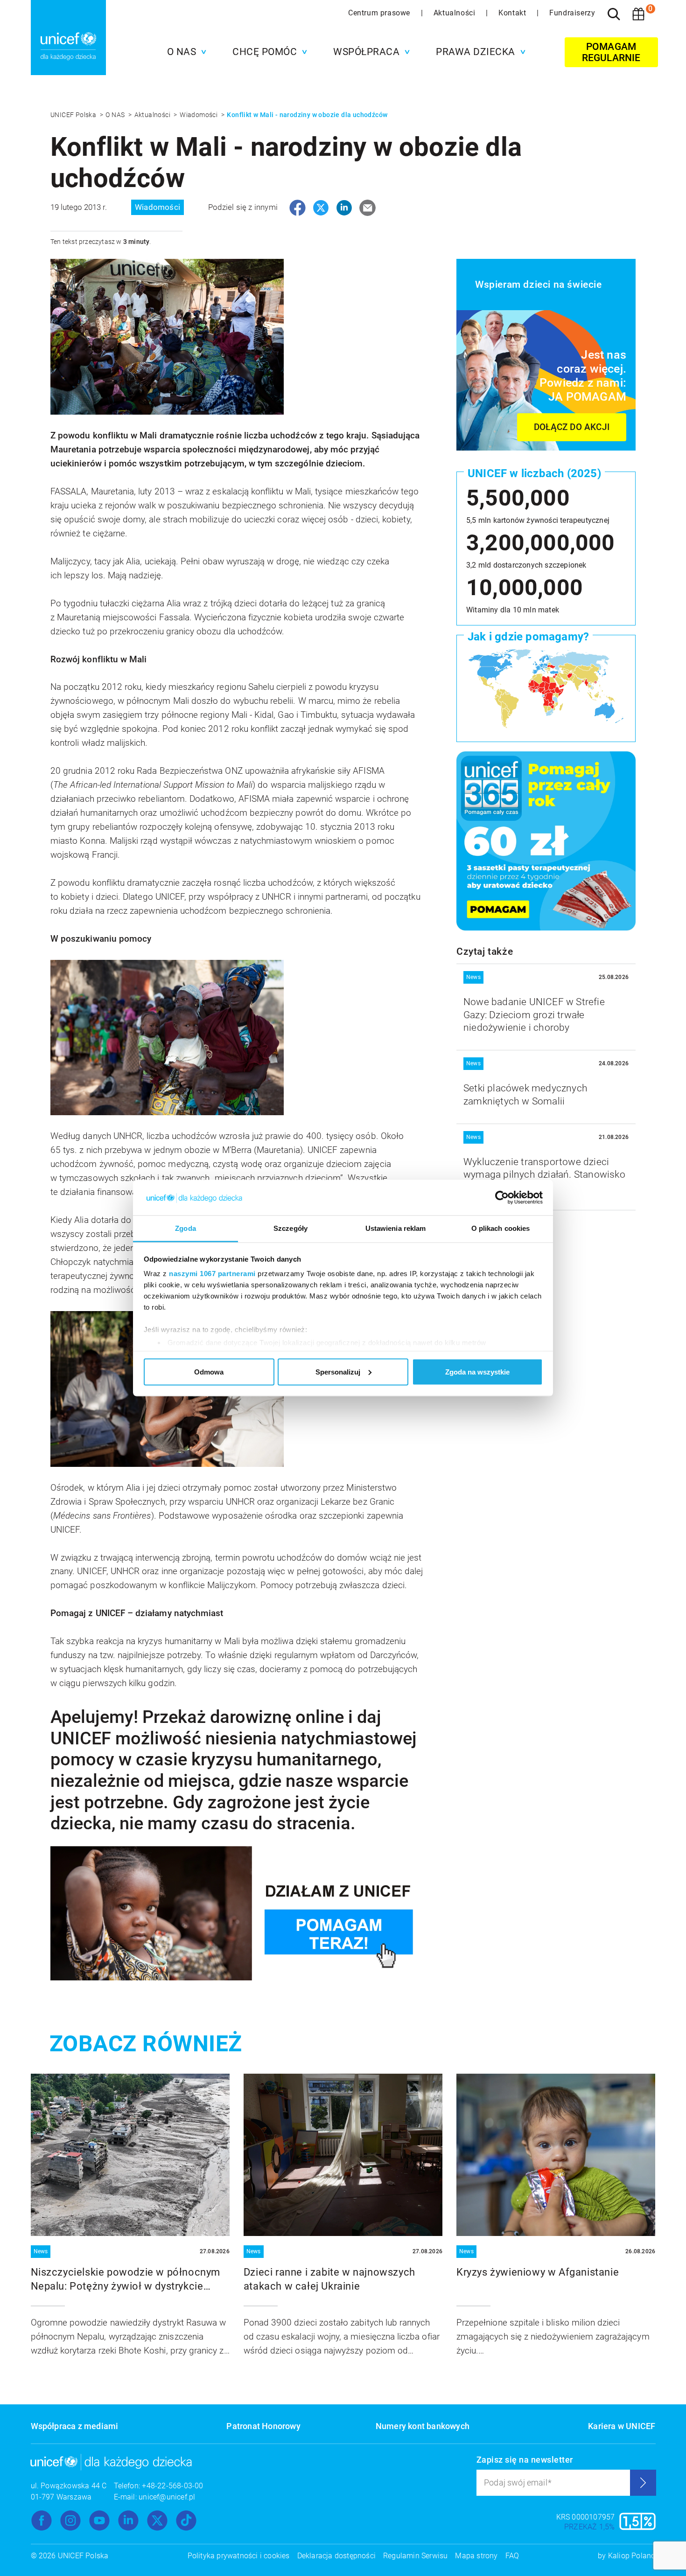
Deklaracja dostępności (336, 2556)
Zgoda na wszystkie (477, 1371)
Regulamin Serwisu (415, 2556)
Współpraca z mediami (75, 2426)
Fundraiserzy (572, 13)
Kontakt (513, 13)
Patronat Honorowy (263, 2426)
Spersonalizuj (338, 1371)
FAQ (512, 2556)
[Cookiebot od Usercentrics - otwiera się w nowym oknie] (502, 1198)
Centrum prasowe (380, 13)
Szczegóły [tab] (290, 1228)
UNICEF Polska (74, 115)
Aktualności (455, 13)
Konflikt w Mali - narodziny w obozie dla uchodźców (307, 115)
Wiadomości (199, 115)
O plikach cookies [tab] (501, 1228)
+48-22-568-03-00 (172, 2486)
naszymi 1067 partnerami (212, 1274)
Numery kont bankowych (423, 2426)
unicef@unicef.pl (167, 2497)
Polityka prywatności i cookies (239, 2556)
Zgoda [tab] (185, 1228)
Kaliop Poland (632, 2556)
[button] (185, 52)
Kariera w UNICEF (622, 2426)
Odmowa (209, 1371)
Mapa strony (476, 2556)
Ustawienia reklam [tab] (396, 1228)
